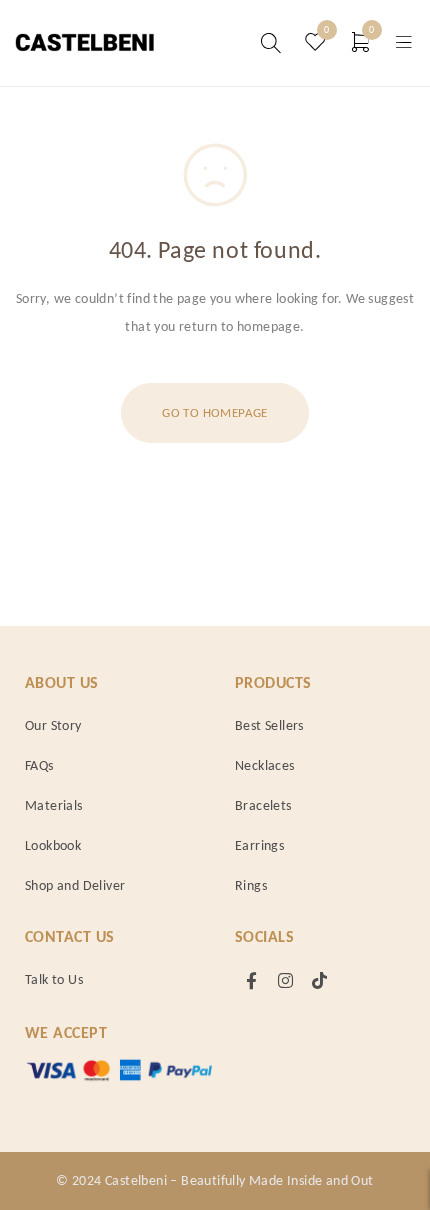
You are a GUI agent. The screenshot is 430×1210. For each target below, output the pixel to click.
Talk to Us (54, 979)
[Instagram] (286, 980)
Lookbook (53, 845)
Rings (251, 885)
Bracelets (263, 805)
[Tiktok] (320, 980)
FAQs (39, 765)
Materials (54, 805)
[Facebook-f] (252, 980)
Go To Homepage (215, 412)
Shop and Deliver (75, 885)
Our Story (53, 725)
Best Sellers (269, 725)
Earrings (259, 845)
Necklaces (265, 765)
